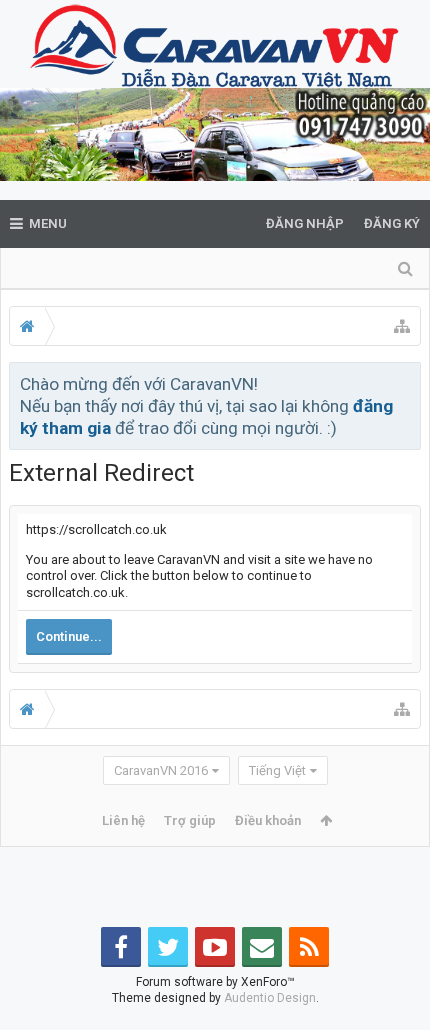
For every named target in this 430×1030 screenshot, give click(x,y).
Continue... (69, 636)
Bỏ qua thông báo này (407, 383)
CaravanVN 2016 (161, 770)
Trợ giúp (190, 820)
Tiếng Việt (277, 770)
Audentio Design (270, 998)
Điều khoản (268, 820)
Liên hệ (123, 820)
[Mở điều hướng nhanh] (402, 326)
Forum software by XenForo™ (215, 982)
